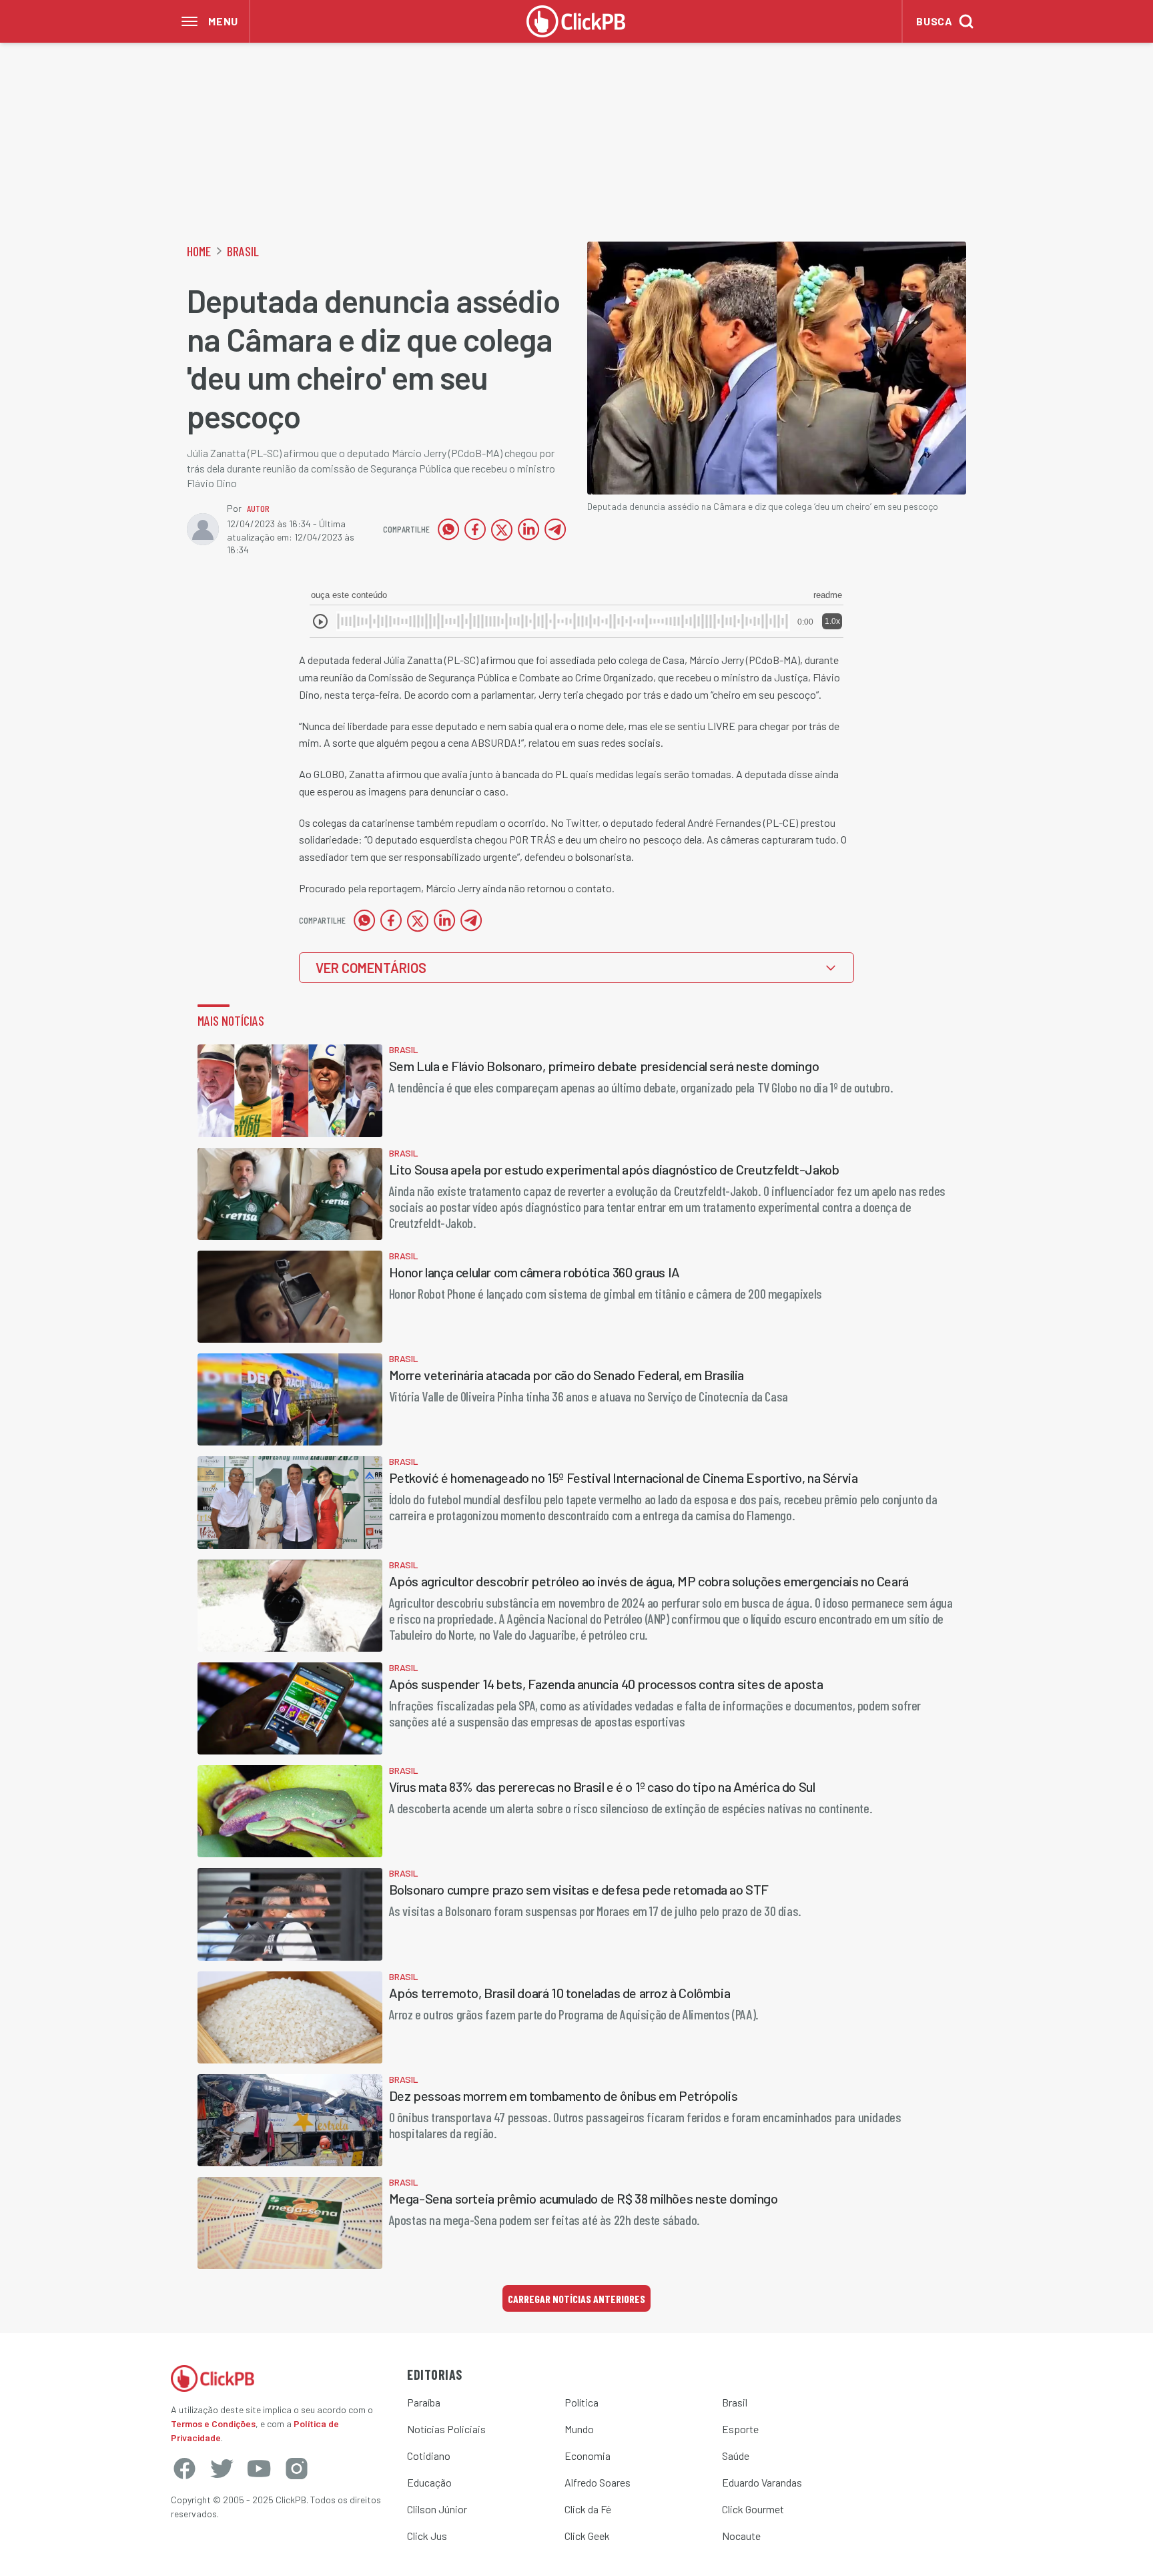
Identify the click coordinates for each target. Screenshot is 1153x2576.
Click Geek (587, 2536)
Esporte (740, 2429)
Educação (429, 2482)
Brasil (243, 251)
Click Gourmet (753, 2509)
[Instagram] (296, 2469)
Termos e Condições (213, 2424)
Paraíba (424, 2402)
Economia (588, 2456)
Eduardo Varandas (762, 2482)
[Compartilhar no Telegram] (555, 529)
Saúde (736, 2456)
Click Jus (427, 2536)
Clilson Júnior (437, 2509)
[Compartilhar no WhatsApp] (448, 529)
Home (199, 251)
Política (582, 2402)
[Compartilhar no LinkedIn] (528, 529)
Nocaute (741, 2536)
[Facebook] (184, 2469)
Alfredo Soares (598, 2482)
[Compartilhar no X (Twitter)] (502, 529)
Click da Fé (588, 2509)
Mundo (579, 2429)
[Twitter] (222, 2469)
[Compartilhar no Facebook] (475, 529)
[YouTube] (259, 2469)
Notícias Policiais (446, 2429)
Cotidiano (429, 2456)
